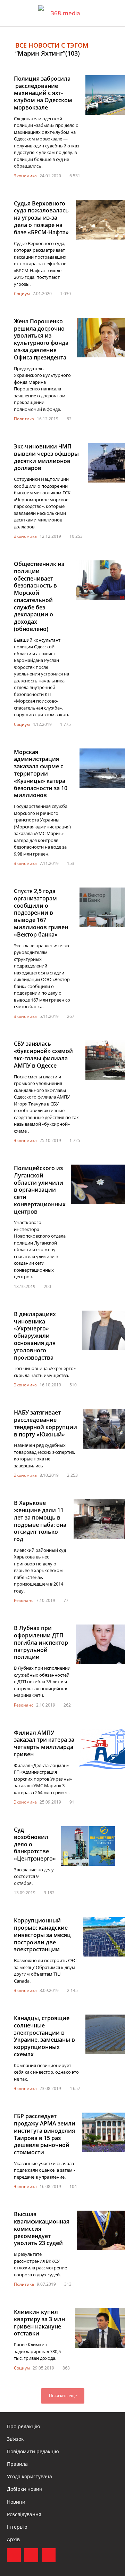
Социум (22, 294)
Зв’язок (15, 2439)
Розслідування (24, 2514)
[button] (113, 13)
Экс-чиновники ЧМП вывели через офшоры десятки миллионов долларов (46, 457)
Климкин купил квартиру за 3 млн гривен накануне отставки (39, 2323)
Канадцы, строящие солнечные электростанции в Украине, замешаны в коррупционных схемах (44, 2036)
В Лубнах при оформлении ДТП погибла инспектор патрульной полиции (41, 1642)
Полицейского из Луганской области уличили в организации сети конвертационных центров (40, 1190)
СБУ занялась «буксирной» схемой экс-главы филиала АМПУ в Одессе (43, 1054)
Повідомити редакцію (33, 2451)
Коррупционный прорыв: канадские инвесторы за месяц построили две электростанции (42, 1935)
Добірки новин (25, 2489)
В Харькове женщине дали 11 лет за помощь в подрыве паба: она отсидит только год (40, 1521)
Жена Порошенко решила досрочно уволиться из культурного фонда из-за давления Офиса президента (41, 339)
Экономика (25, 176)
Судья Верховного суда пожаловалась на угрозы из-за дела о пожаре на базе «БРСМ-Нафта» (41, 218)
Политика (24, 419)
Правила (17, 2464)
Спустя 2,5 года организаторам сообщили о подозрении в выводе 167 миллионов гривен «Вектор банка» (41, 913)
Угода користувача (30, 2476)
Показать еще (63, 2396)
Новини (16, 2502)
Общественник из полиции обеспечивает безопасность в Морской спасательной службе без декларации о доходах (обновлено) (39, 596)
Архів (13, 2539)
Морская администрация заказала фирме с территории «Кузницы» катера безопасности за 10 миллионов (41, 774)
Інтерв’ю (17, 2527)
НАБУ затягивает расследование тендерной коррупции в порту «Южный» (45, 1423)
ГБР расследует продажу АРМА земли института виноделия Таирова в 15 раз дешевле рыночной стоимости (45, 2134)
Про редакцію (24, 2426)
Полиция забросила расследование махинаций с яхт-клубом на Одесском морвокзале (43, 93)
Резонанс (24, 1600)
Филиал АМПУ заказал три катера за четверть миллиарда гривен (44, 1743)
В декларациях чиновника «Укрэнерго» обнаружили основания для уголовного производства (35, 1336)
